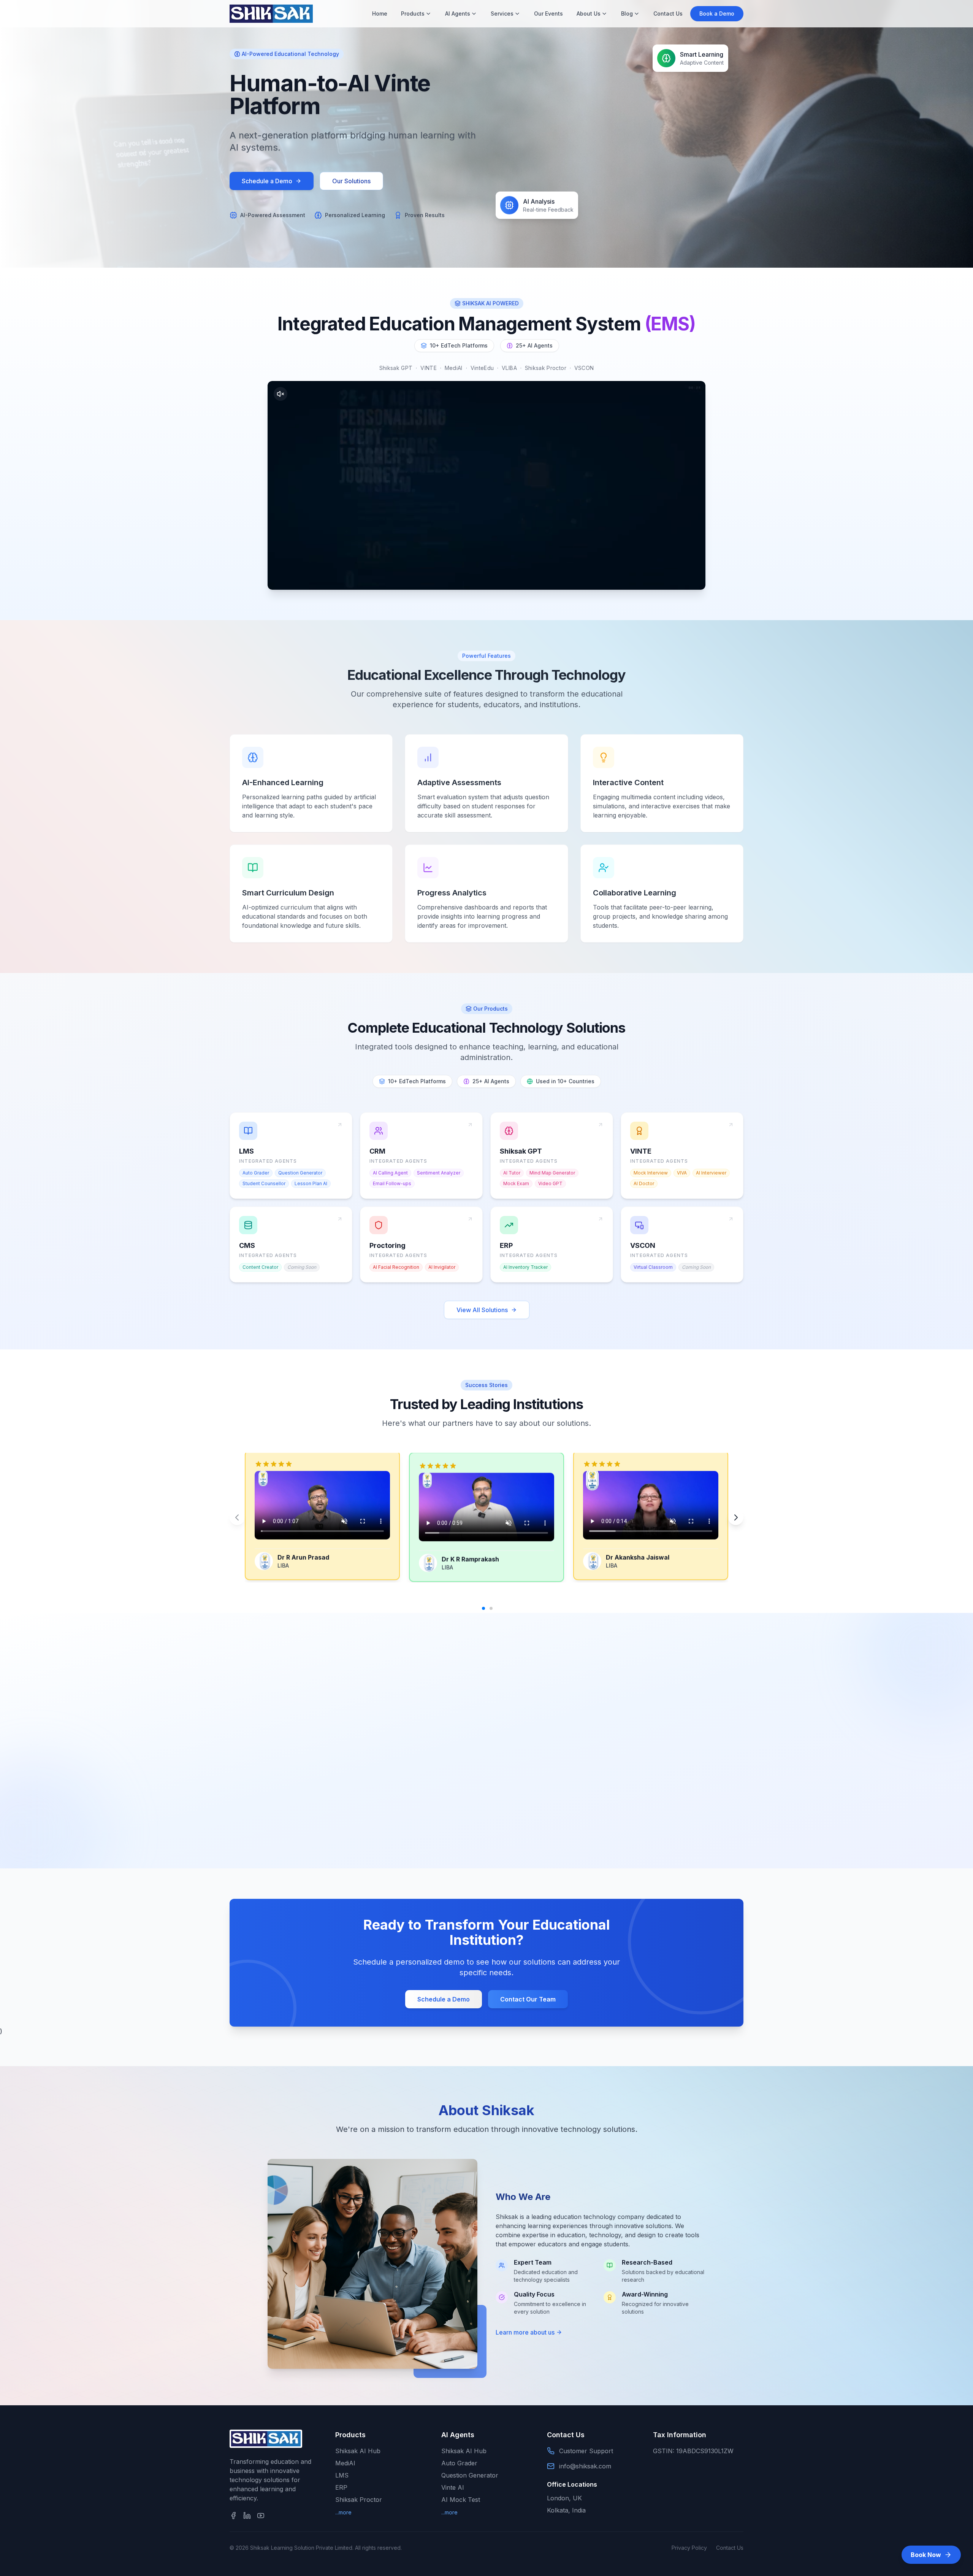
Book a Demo (717, 13)
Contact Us (668, 13)
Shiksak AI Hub (358, 2451)
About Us (589, 13)
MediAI (345, 2463)
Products (413, 13)
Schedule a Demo (267, 181)
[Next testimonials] (736, 1517)
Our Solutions (351, 181)
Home (380, 13)
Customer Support (586, 2451)
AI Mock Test (461, 2500)
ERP (341, 2487)
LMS (342, 2475)
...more (343, 2512)
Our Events (548, 13)
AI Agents (458, 13)
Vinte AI (453, 2487)
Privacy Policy (689, 2548)
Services (502, 13)
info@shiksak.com (585, 2466)
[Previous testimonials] (237, 1517)
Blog (627, 13)
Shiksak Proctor (359, 2500)
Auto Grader (459, 2463)
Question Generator (470, 2475)
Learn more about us (525, 2332)
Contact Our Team (528, 1999)
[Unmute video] (280, 394)
